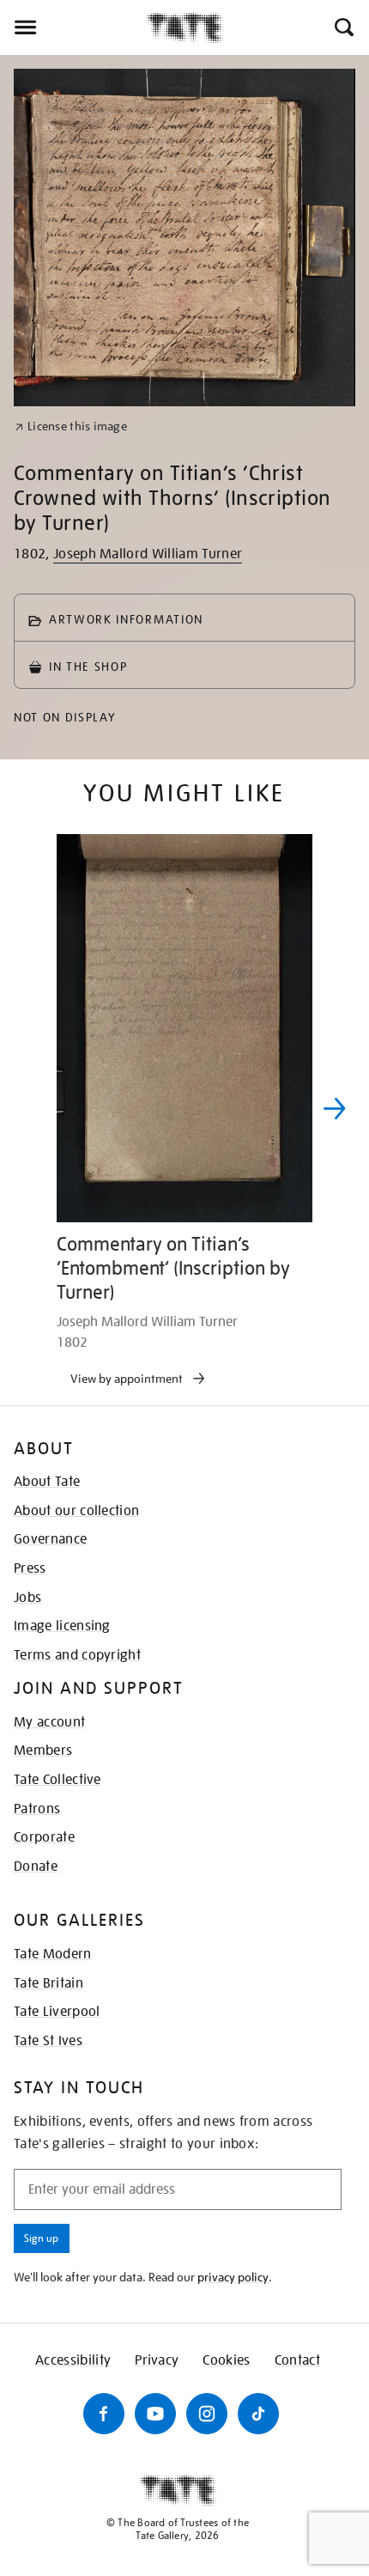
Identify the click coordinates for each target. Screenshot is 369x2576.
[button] (343, 27)
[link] (71, 426)
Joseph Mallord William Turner (148, 554)
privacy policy (233, 2277)
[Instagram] (207, 2414)
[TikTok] (258, 2414)
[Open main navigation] (73, 27)
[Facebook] (104, 2414)
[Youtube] (155, 2414)
